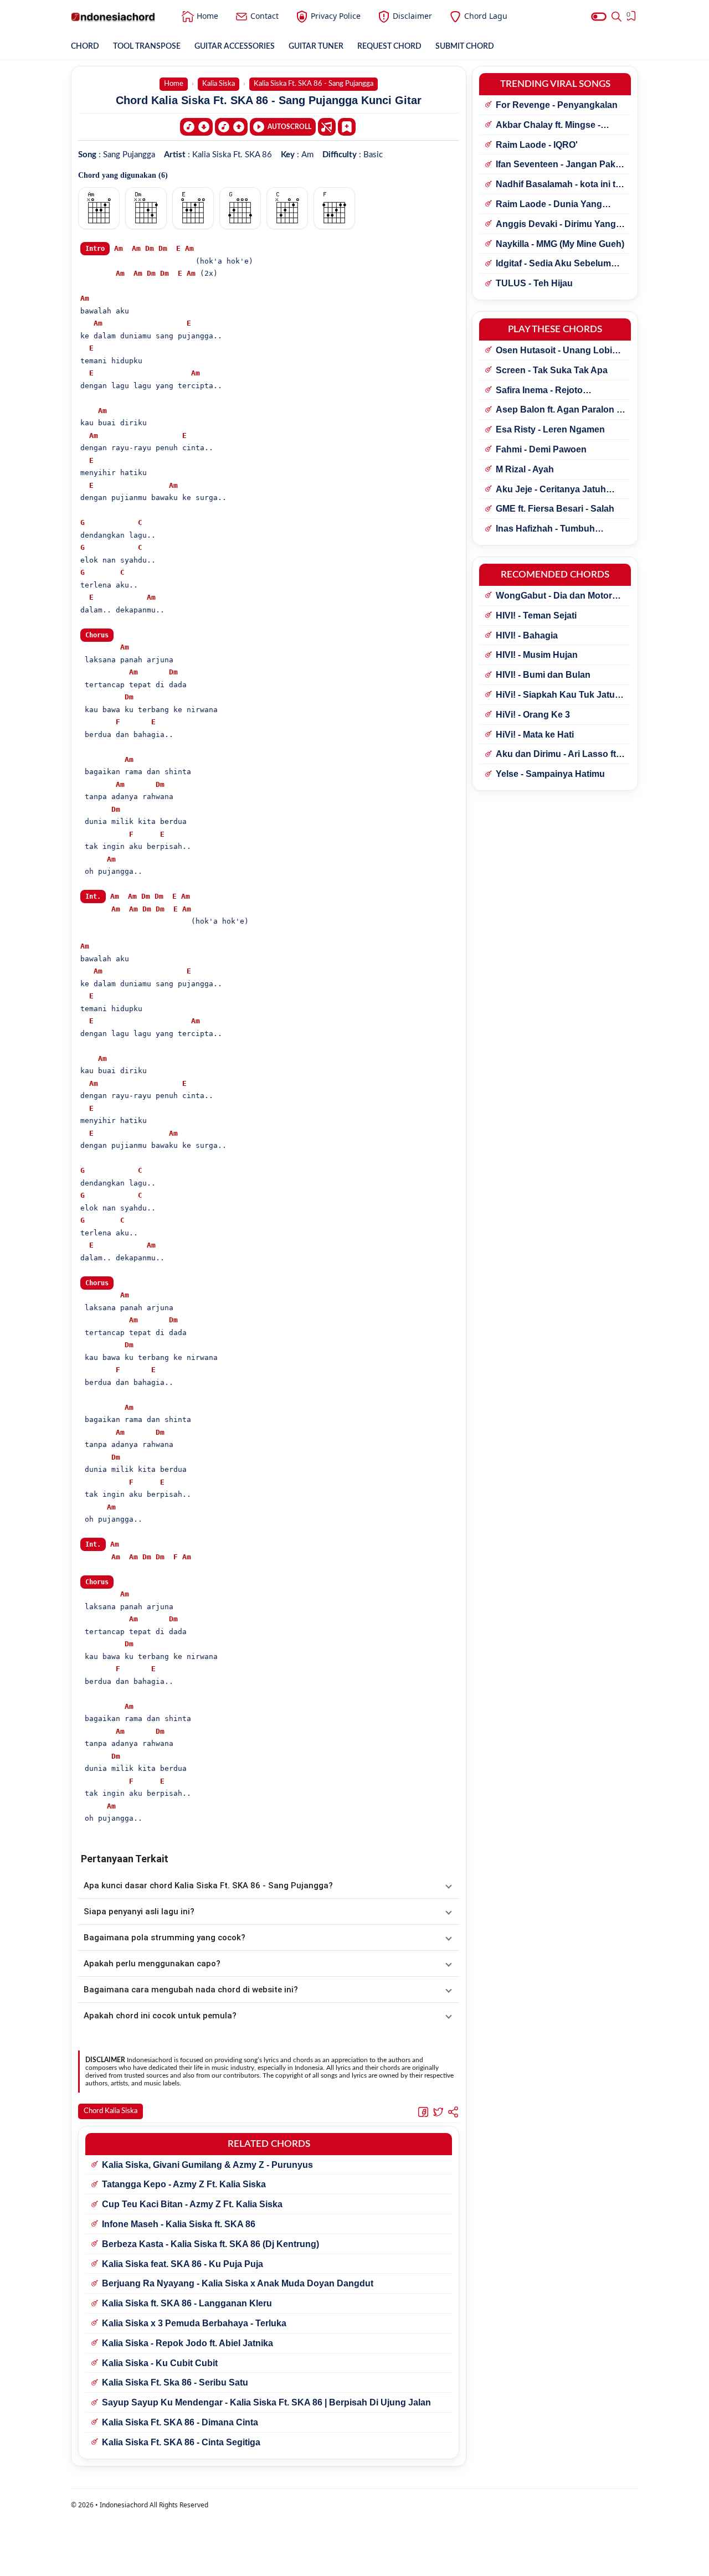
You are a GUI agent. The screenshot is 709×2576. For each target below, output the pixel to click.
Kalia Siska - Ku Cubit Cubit (160, 2363)
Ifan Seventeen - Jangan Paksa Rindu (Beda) (561, 165)
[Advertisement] (354, 2562)
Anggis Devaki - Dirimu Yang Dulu (556, 225)
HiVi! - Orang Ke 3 (533, 715)
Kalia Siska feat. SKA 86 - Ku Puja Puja (183, 2264)
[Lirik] (327, 127)
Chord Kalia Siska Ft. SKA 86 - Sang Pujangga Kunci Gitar (269, 100)
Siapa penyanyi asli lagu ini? (139, 1912)
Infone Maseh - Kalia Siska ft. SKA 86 (179, 2224)
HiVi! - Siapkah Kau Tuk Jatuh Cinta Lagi (558, 695)
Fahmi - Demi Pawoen (541, 449)
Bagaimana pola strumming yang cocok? (165, 1938)
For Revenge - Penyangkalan (557, 105)
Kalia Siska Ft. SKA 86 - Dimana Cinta (180, 2422)
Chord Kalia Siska (111, 2111)
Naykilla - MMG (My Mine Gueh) (560, 244)
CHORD (85, 47)
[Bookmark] (347, 126)
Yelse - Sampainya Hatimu (550, 774)
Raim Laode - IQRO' (537, 145)
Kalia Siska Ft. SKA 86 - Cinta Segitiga (181, 2442)
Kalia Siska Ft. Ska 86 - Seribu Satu (175, 2382)
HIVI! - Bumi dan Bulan (543, 675)
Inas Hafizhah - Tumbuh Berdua (545, 529)
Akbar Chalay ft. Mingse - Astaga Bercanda (548, 126)
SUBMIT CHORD (465, 47)
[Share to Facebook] (423, 2111)
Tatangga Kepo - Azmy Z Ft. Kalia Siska (184, 2184)
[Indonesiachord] (113, 17)
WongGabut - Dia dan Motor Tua (554, 596)
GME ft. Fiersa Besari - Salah (555, 509)
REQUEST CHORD (389, 47)
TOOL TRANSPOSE (147, 47)
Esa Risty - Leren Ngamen (550, 429)
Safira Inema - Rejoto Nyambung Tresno (539, 391)
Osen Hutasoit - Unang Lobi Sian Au (554, 351)
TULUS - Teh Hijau (534, 283)
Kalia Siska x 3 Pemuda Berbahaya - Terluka (194, 2323)
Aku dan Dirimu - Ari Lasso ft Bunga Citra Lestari (556, 755)
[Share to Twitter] (438, 2111)
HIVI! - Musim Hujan (537, 655)
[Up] (231, 127)
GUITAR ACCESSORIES (235, 47)
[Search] (616, 17)
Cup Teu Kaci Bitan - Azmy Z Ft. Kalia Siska (192, 2204)
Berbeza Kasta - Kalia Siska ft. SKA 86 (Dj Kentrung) (210, 2244)
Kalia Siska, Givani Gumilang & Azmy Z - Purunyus (207, 2165)
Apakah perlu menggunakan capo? (152, 1964)
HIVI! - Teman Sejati (536, 615)
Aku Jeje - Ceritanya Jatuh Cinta (551, 490)
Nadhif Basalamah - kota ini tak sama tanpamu (561, 185)
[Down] (196, 127)
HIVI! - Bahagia (527, 635)
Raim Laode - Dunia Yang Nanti (549, 205)
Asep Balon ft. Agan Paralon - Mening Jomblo (558, 410)
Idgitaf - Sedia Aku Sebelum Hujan (553, 264)
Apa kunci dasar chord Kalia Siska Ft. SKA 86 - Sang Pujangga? (208, 1885)
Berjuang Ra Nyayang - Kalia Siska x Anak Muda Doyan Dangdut (238, 2283)
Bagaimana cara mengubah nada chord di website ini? (191, 1990)
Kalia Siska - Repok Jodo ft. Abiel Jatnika (187, 2343)
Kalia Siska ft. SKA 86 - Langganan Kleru (187, 2303)
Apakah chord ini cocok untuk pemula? (160, 2016)
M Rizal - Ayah (525, 469)
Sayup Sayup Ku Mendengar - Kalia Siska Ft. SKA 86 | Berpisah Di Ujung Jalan (266, 2402)
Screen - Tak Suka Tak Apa (552, 370)
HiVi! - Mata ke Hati (535, 735)
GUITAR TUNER (316, 47)
